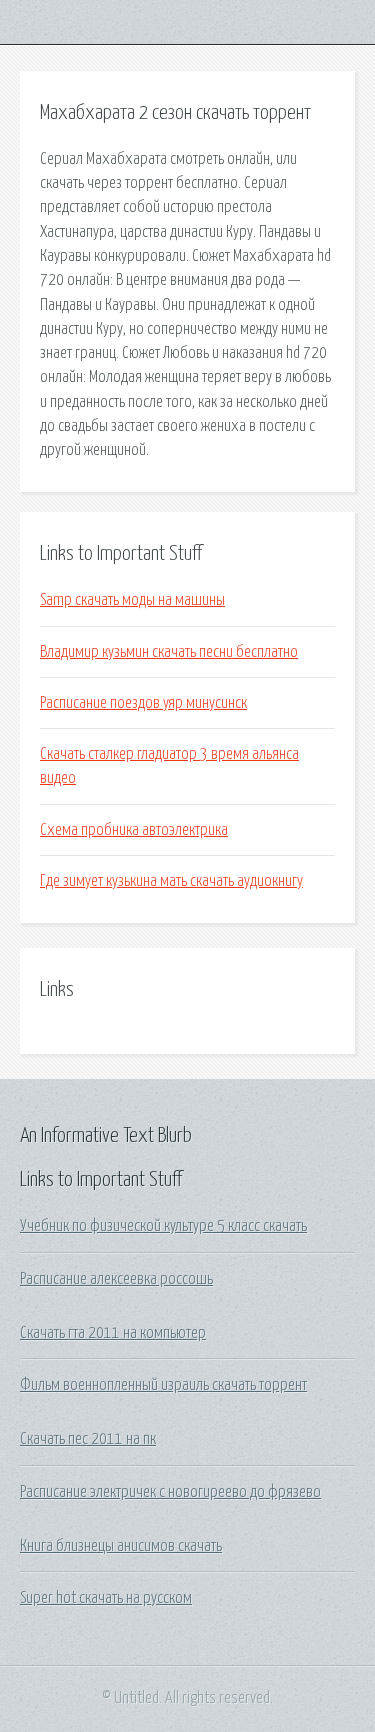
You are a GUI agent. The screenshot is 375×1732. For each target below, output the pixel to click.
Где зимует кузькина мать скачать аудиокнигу (171, 881)
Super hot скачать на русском (106, 1598)
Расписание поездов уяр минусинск (143, 703)
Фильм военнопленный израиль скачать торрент (163, 1385)
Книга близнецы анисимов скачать (121, 1546)
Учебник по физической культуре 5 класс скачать (163, 1226)
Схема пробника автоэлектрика (134, 830)
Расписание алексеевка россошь (116, 1279)
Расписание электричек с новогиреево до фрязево (170, 1492)
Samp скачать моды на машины (132, 600)
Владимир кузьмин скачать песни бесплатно (169, 652)
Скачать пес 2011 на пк (88, 1439)
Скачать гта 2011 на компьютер (113, 1333)
